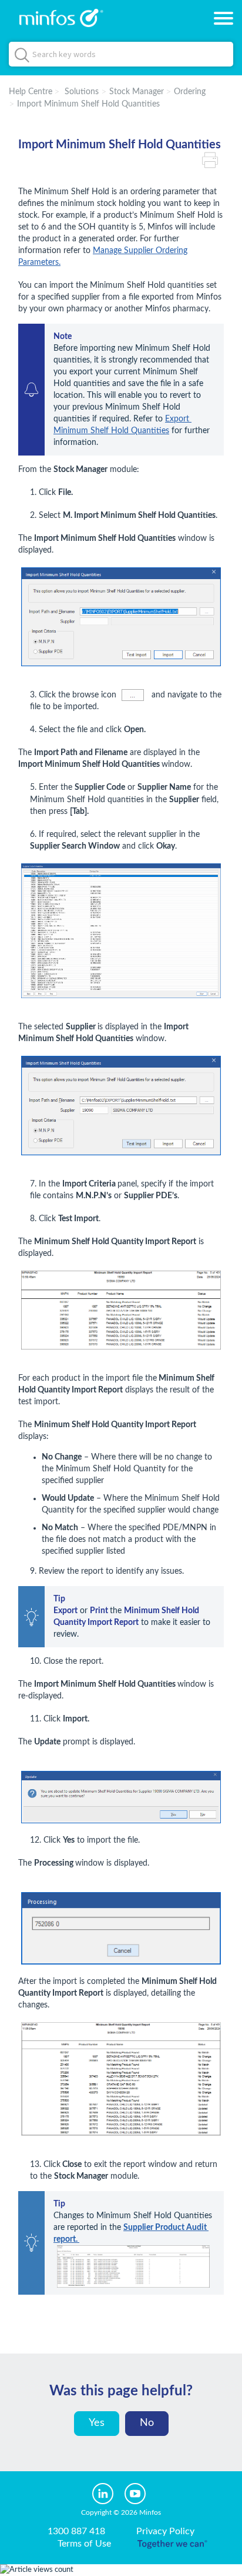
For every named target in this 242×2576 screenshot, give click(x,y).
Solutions (82, 92)
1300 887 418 (76, 2531)
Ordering (190, 92)
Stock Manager (137, 92)
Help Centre (31, 92)
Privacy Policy (165, 2531)
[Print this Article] (213, 159)
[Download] (99, 1319)
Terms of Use (84, 2544)
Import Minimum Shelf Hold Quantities (88, 104)
